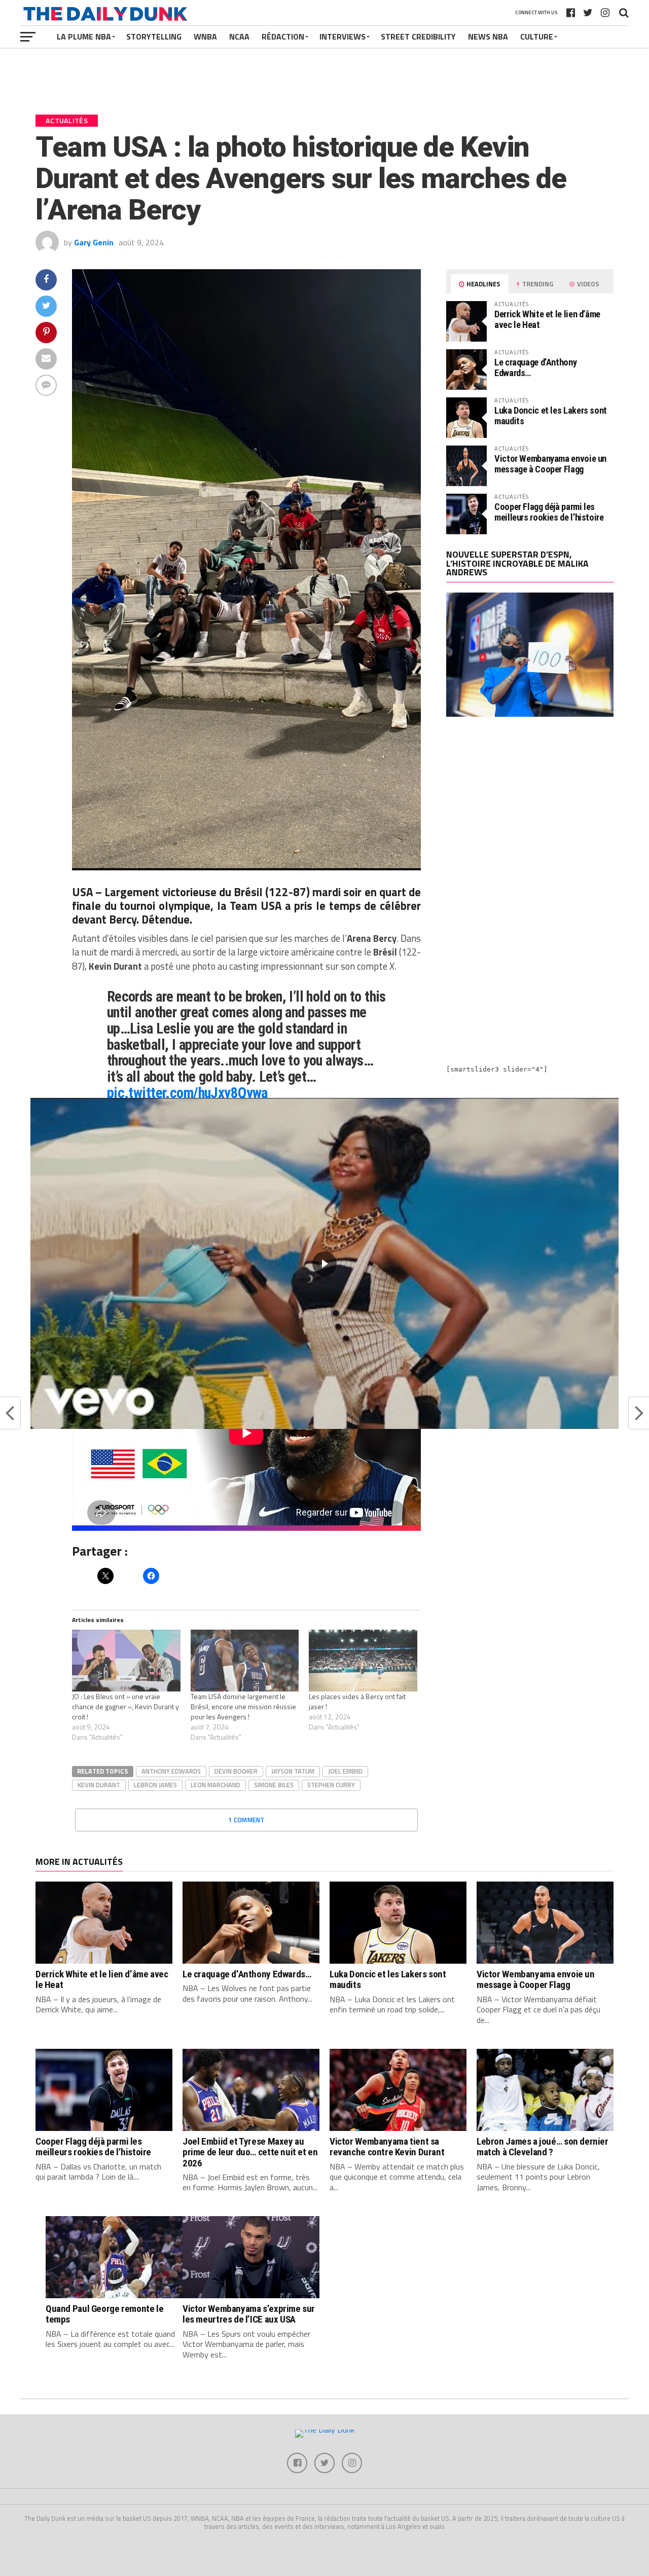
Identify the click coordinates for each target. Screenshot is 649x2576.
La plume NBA (84, 36)
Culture (537, 36)
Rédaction (283, 36)
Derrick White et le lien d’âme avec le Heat (547, 319)
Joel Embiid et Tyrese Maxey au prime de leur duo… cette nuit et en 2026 (250, 2152)
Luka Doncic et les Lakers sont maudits (551, 415)
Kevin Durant (99, 1785)
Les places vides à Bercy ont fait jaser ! (357, 1701)
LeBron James (155, 1785)
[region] (324, 1263)
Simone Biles (274, 1785)
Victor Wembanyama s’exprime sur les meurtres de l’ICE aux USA (249, 2314)
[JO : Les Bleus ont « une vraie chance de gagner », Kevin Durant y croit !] (126, 1661)
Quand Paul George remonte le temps (104, 2314)
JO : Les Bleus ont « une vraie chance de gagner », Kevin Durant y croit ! (125, 1706)
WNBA (205, 36)
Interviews (342, 36)
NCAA (239, 36)
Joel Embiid (345, 1771)
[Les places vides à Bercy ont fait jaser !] (363, 1661)
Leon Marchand (215, 1785)
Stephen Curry (331, 1785)
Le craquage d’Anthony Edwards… (535, 367)
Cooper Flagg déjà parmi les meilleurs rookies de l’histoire (549, 512)
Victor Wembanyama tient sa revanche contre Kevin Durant (387, 2147)
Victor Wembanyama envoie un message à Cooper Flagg (550, 464)
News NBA (488, 36)
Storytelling (154, 36)
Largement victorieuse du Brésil (184, 892)
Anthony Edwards (171, 1771)
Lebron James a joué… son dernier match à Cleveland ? (543, 2147)
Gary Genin (94, 242)
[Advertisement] (530, 813)
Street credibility (418, 36)
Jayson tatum (293, 1771)
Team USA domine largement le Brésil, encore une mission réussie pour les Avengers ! (243, 1706)
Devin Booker (236, 1771)
